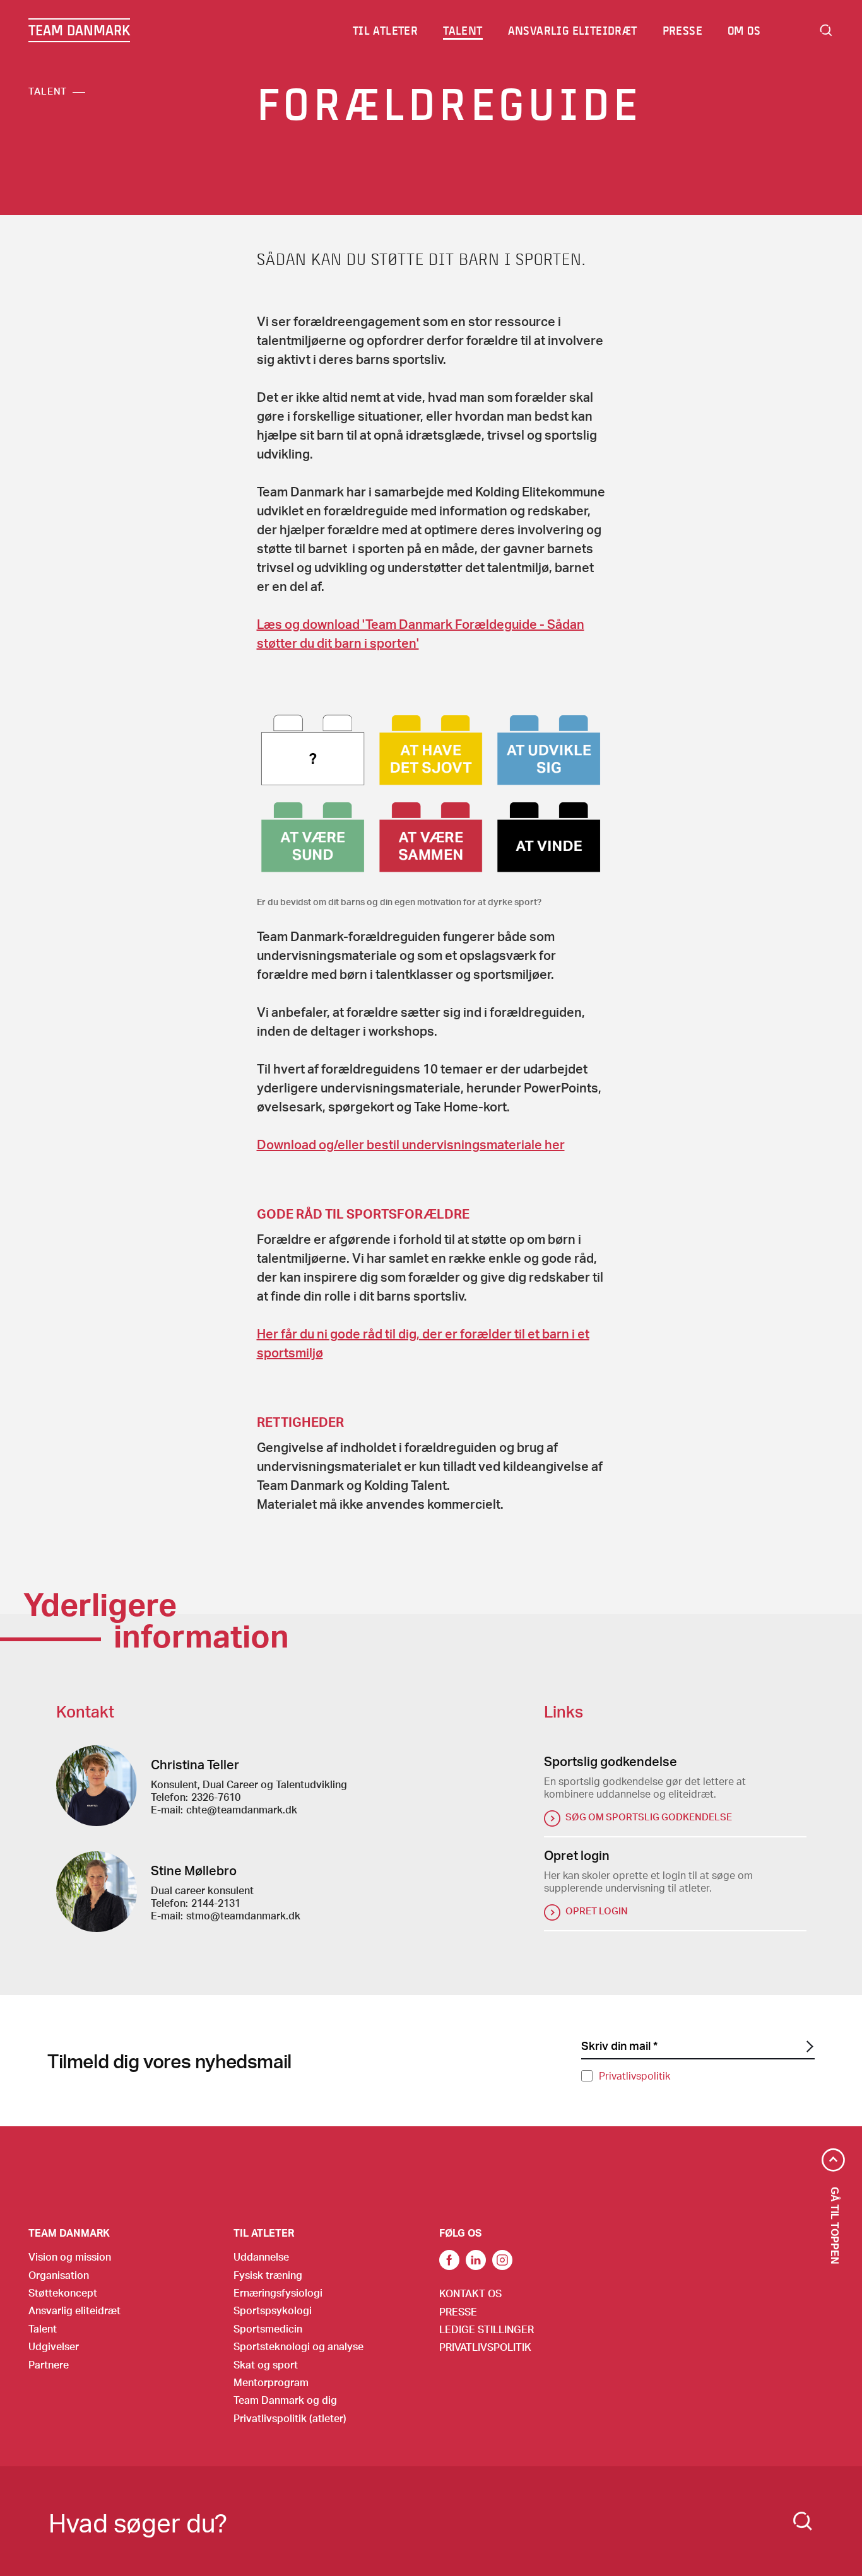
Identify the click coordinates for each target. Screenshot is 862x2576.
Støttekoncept (63, 2292)
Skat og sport (266, 2364)
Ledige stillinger (487, 2329)
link (449, 2260)
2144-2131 (216, 1903)
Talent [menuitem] (463, 30)
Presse (458, 2311)
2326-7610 (216, 1797)
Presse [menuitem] (682, 30)
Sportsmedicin (268, 2328)
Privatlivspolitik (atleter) (290, 2418)
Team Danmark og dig (285, 2400)
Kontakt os (470, 2293)
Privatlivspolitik (635, 2075)
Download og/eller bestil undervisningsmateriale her (411, 1144)
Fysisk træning (268, 2275)
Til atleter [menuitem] (385, 30)
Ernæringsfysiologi (278, 2292)
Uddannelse (261, 2257)
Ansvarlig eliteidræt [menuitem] (573, 30)
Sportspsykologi (273, 2310)
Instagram (502, 2260)
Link (476, 2260)
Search (826, 30)
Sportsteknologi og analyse (298, 2346)
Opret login (597, 1911)
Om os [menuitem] (744, 30)
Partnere (49, 2364)
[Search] (803, 2521)
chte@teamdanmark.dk (242, 1809)
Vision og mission (70, 2257)
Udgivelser (54, 2346)
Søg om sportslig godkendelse (649, 1817)
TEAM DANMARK (79, 30)
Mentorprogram (271, 2382)
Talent (48, 91)
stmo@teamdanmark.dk (243, 1915)
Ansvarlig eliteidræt (74, 2310)
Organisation (59, 2275)
